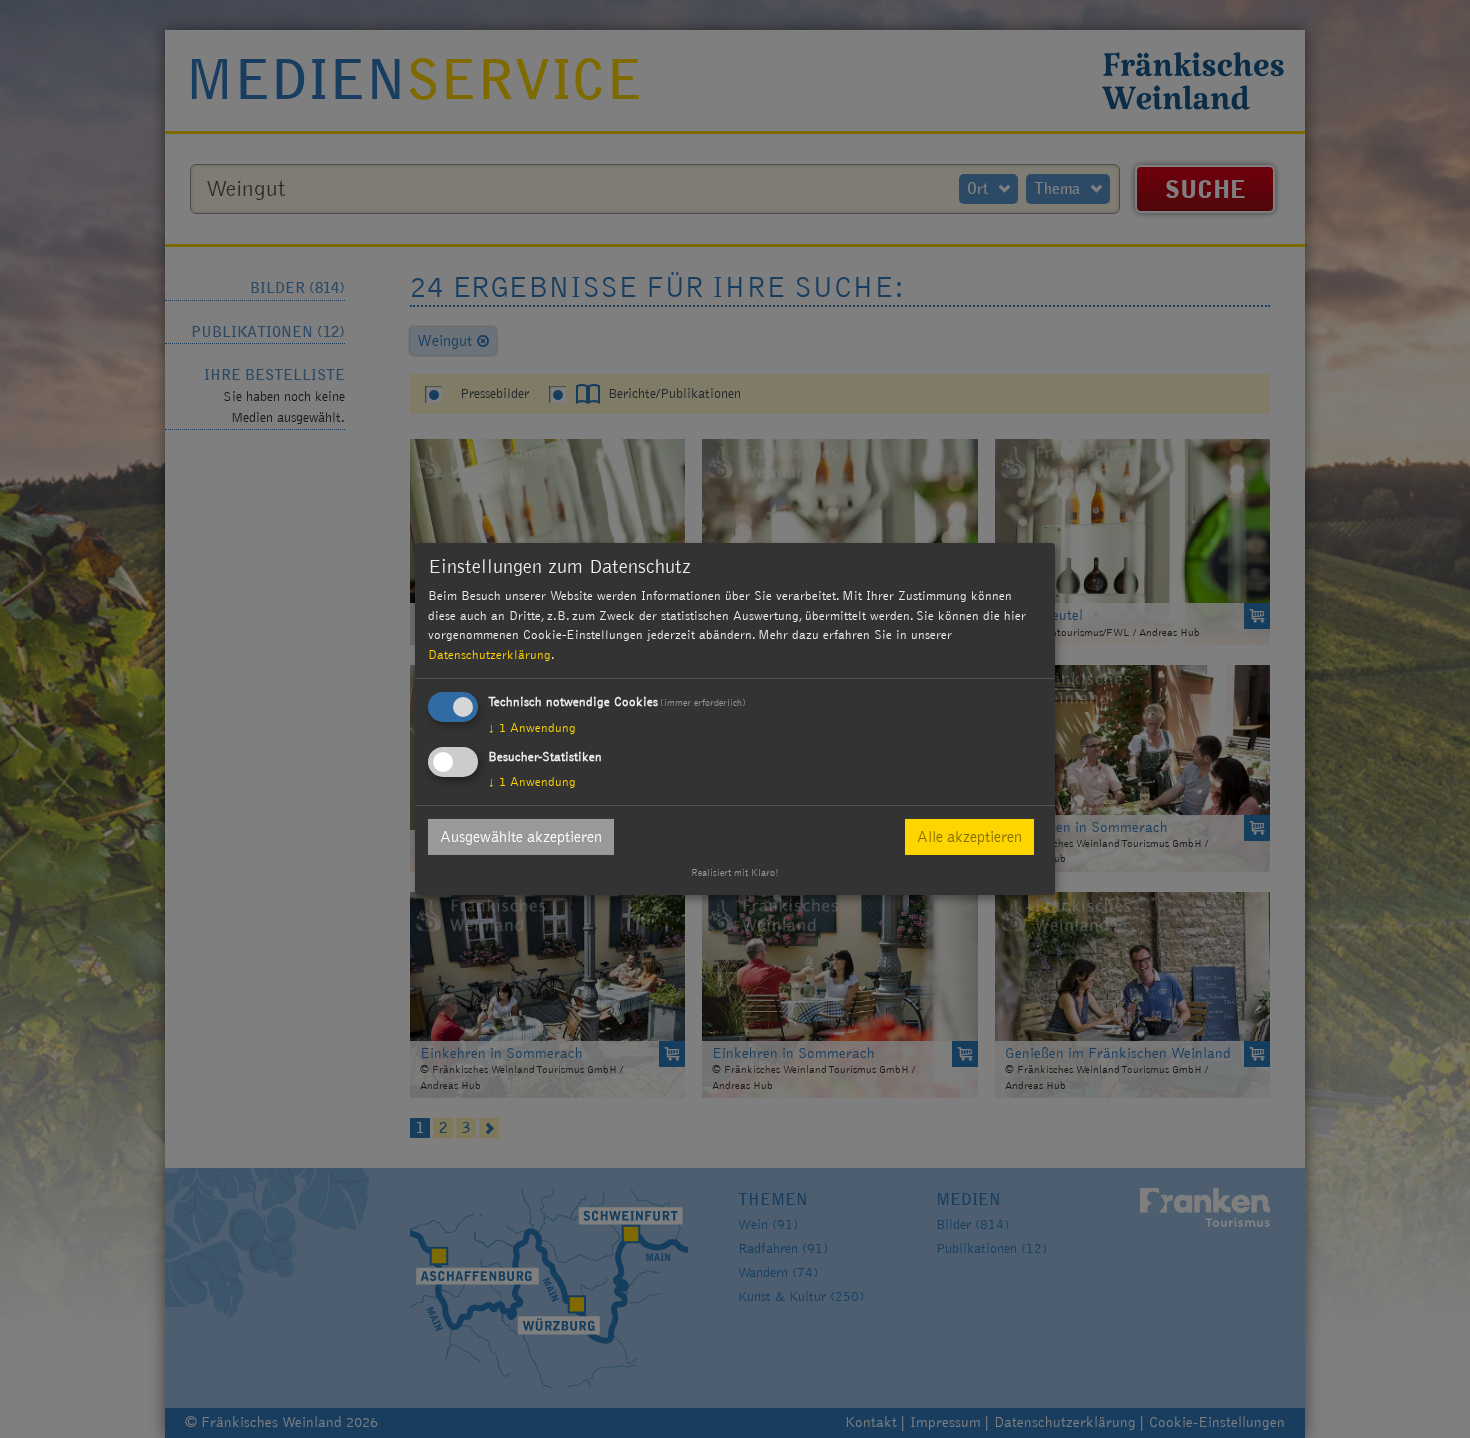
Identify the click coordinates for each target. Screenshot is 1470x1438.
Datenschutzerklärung (489, 655)
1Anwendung (532, 728)
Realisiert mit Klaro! (735, 873)
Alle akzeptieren (969, 837)
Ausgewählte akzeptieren (521, 837)
